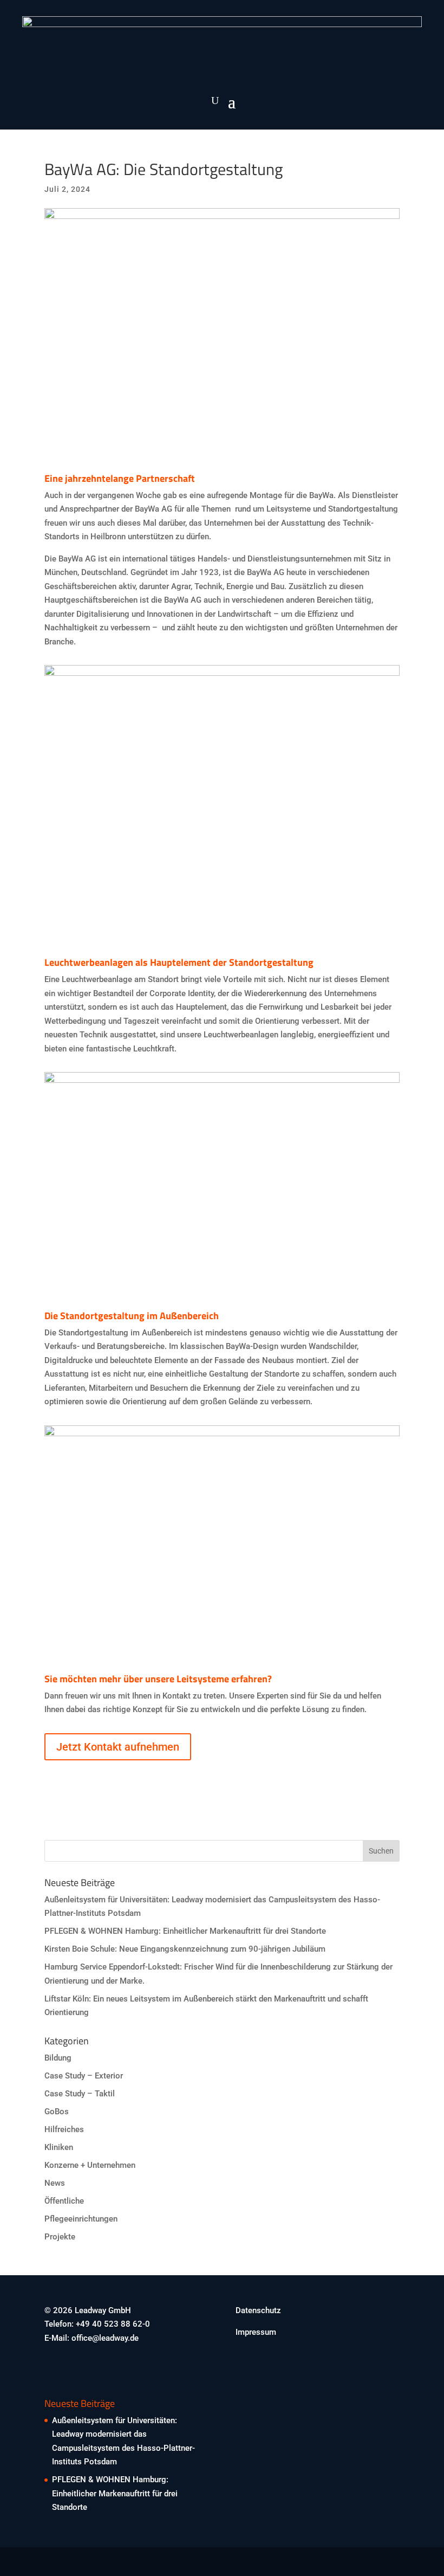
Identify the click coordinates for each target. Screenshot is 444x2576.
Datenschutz (258, 2310)
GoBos (57, 2112)
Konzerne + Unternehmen (90, 2165)
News (55, 2183)
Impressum (256, 2332)
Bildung (58, 2058)
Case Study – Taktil (80, 2094)
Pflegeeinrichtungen (81, 2219)
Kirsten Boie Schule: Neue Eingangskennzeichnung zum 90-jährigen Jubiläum (185, 1949)
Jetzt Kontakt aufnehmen (118, 1747)
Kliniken (59, 2147)
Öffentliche (64, 2201)
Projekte (60, 2237)
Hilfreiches (64, 2129)
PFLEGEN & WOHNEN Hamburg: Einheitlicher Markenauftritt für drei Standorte (185, 1931)
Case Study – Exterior (84, 2076)
